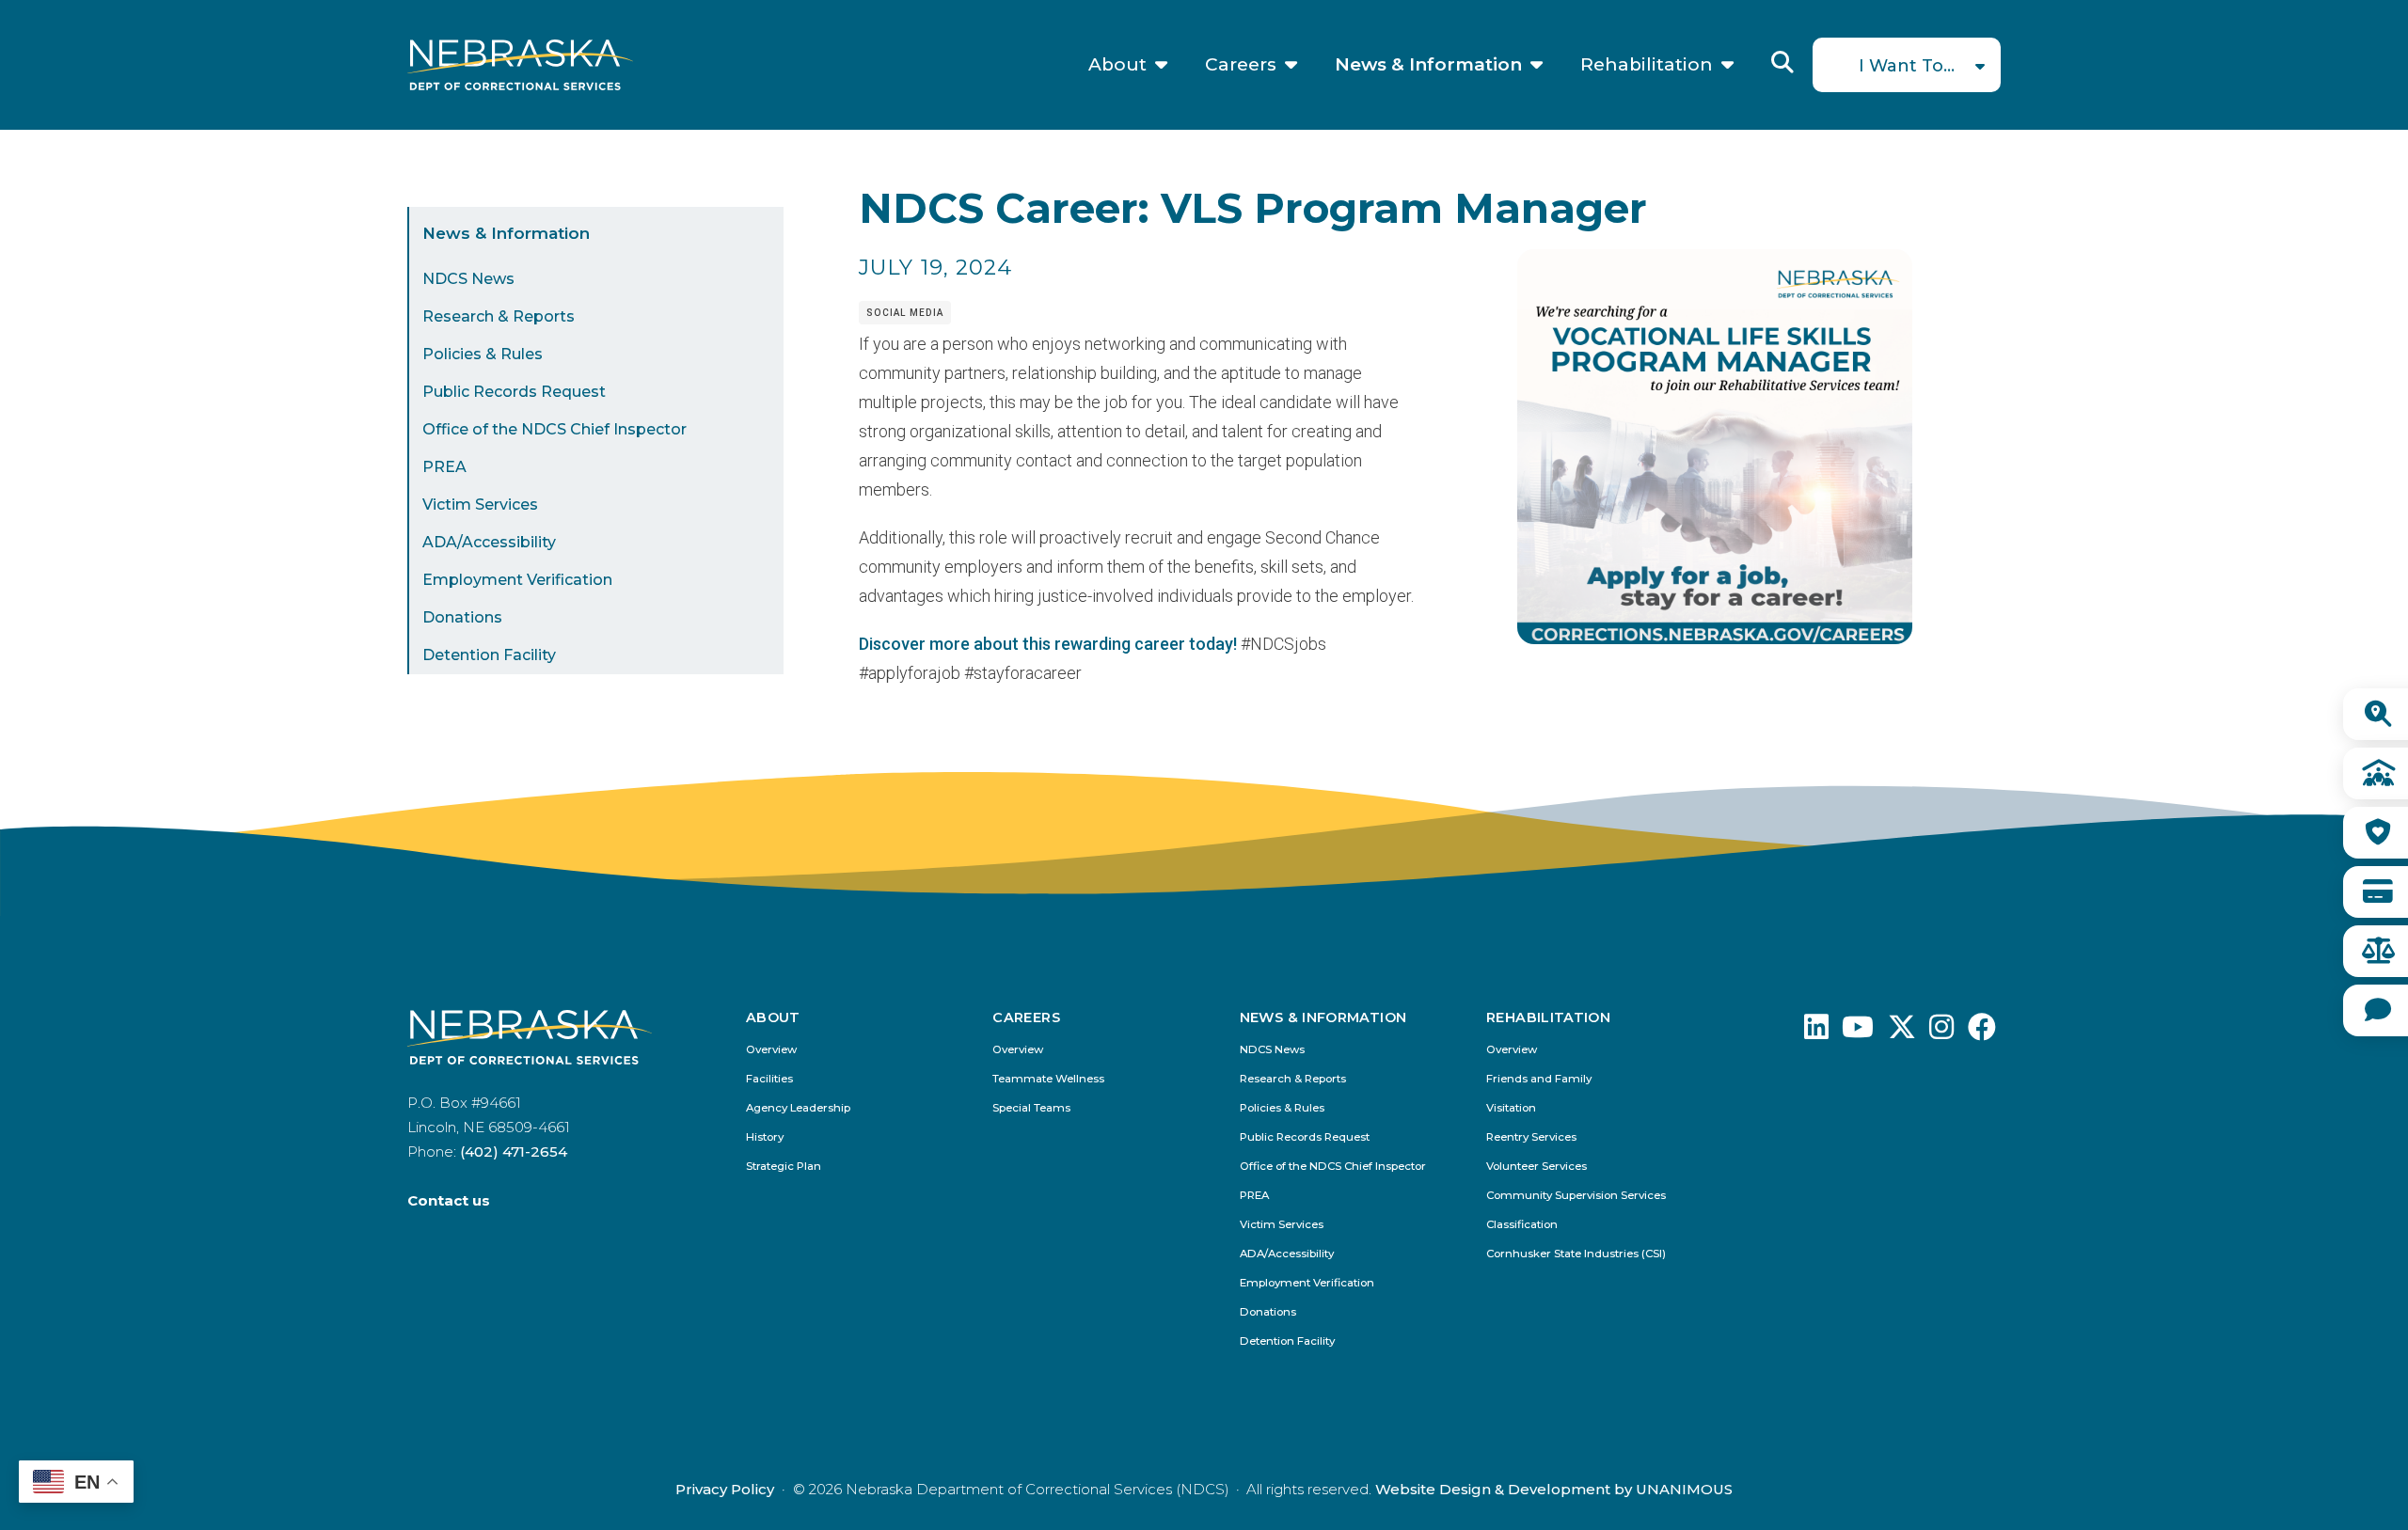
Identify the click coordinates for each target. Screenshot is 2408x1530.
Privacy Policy (725, 1489)
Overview (771, 1050)
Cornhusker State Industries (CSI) (1576, 1254)
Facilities (769, 1079)
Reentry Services (1531, 1137)
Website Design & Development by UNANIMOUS (1554, 1489)
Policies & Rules (483, 354)
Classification (1522, 1225)
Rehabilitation (1647, 65)
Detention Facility (489, 655)
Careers (1241, 65)
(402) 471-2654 (514, 1151)
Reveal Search (1782, 62)
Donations (462, 617)
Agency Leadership (798, 1108)
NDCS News (468, 279)
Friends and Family (1539, 1079)
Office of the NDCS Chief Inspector (554, 429)
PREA (444, 467)
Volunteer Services (1537, 1167)
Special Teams (1031, 1108)
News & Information (1428, 65)
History (765, 1137)
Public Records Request (514, 392)
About (1117, 65)
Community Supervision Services (1576, 1196)
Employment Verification (517, 580)
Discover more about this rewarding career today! (1048, 644)
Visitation (1511, 1108)
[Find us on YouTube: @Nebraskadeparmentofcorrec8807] (1858, 1032)
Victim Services (480, 505)
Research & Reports (499, 316)
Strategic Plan (784, 1167)
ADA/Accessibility (489, 542)
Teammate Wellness (1048, 1079)
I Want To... (1907, 66)
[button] (1715, 638)
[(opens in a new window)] (1816, 1032)
